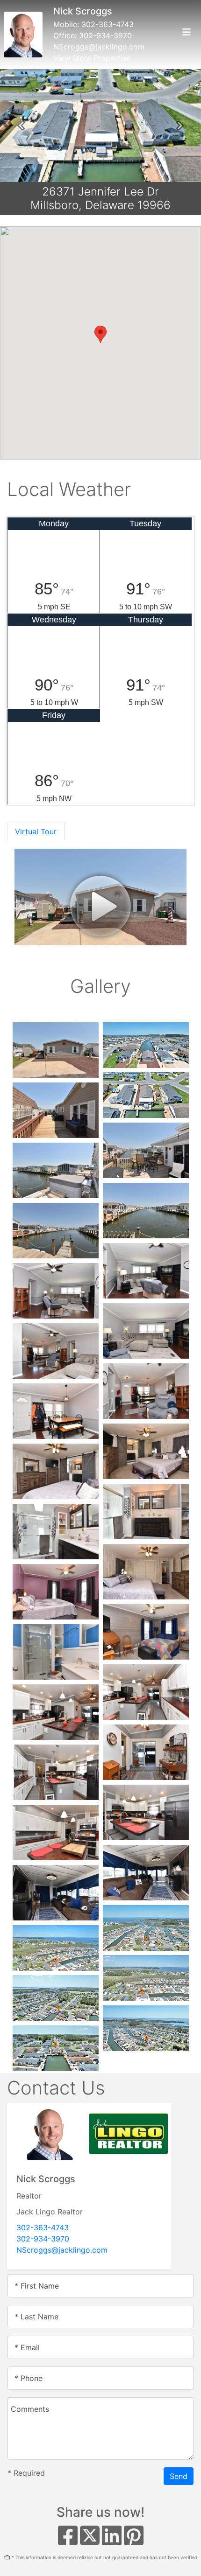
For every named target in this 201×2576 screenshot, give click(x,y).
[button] (21, 126)
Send (179, 2476)
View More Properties (92, 58)
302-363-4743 (108, 24)
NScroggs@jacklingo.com (99, 47)
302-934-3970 (105, 35)
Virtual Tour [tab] (36, 831)
